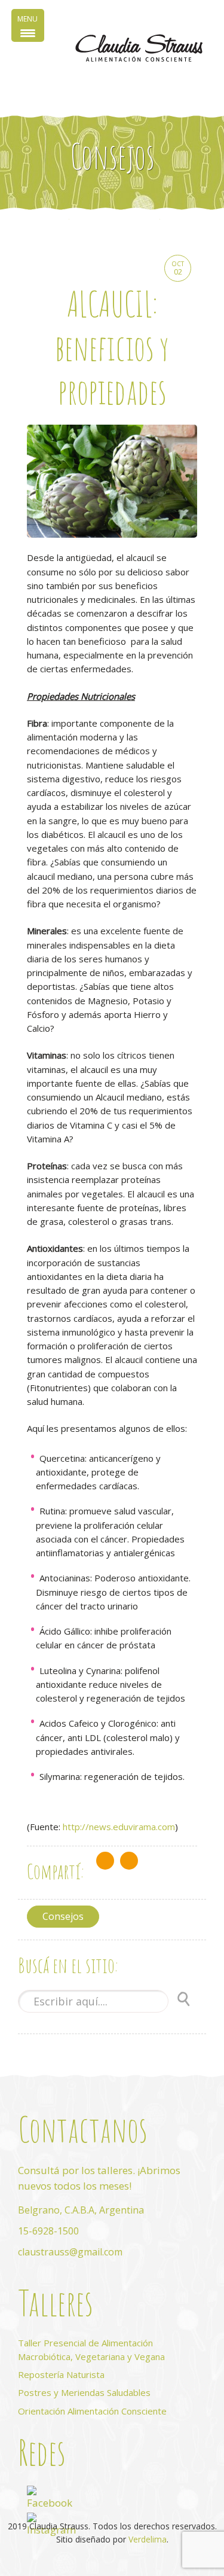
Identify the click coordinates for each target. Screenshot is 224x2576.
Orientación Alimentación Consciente (92, 2411)
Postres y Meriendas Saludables (84, 2392)
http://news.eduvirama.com (119, 1827)
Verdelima (148, 2539)
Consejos (63, 1916)
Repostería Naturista (61, 2374)
